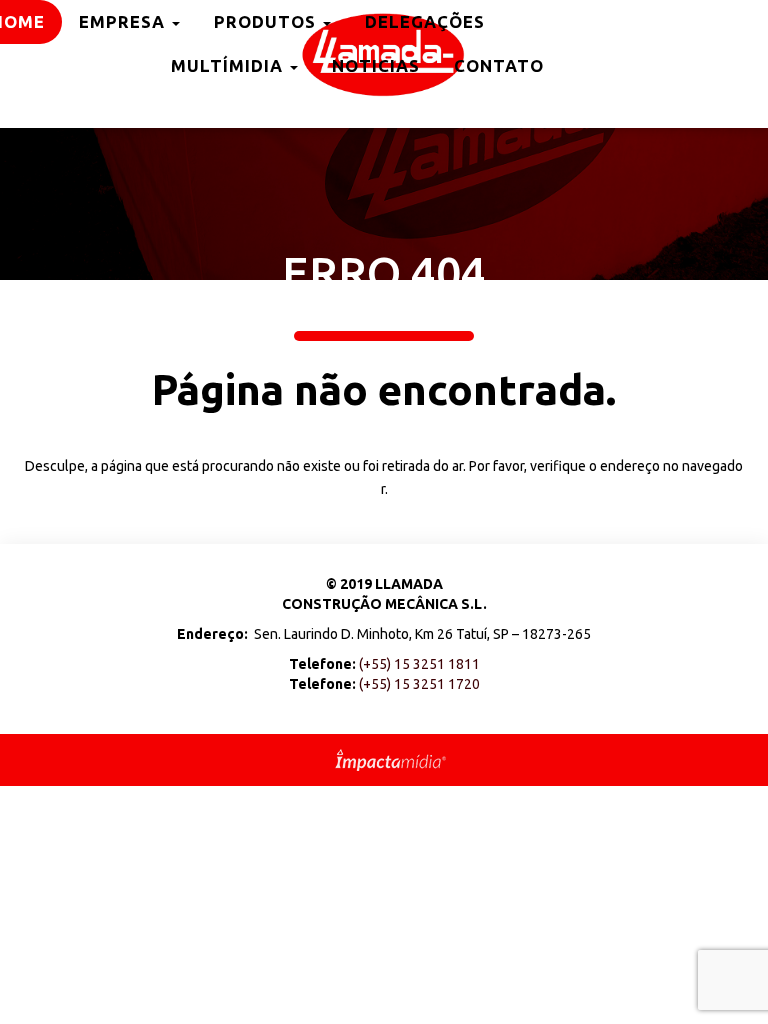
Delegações (425, 21)
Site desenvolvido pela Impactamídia (390, 760)
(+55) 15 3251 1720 (419, 684)
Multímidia (229, 65)
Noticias (376, 65)
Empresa (124, 21)
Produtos (267, 21)
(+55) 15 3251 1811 (419, 664)
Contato (499, 65)
